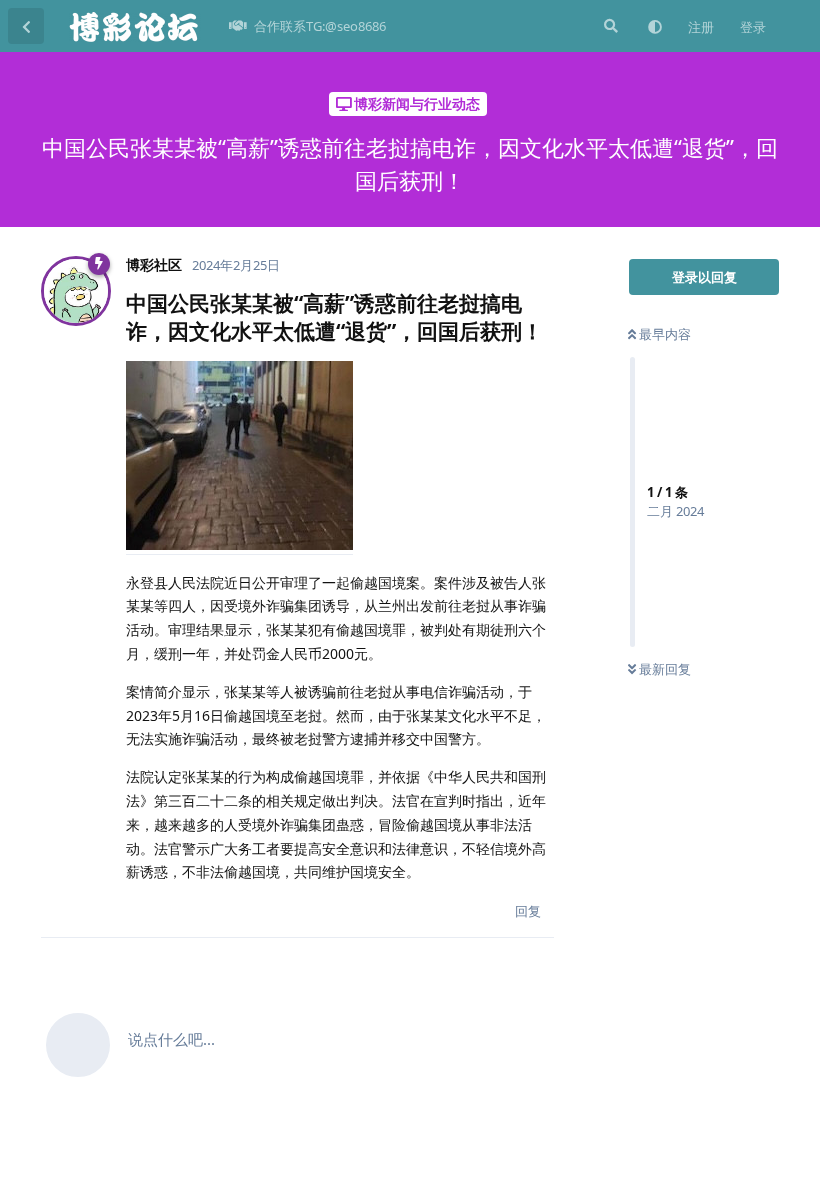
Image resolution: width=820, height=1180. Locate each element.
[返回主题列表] (26, 26)
